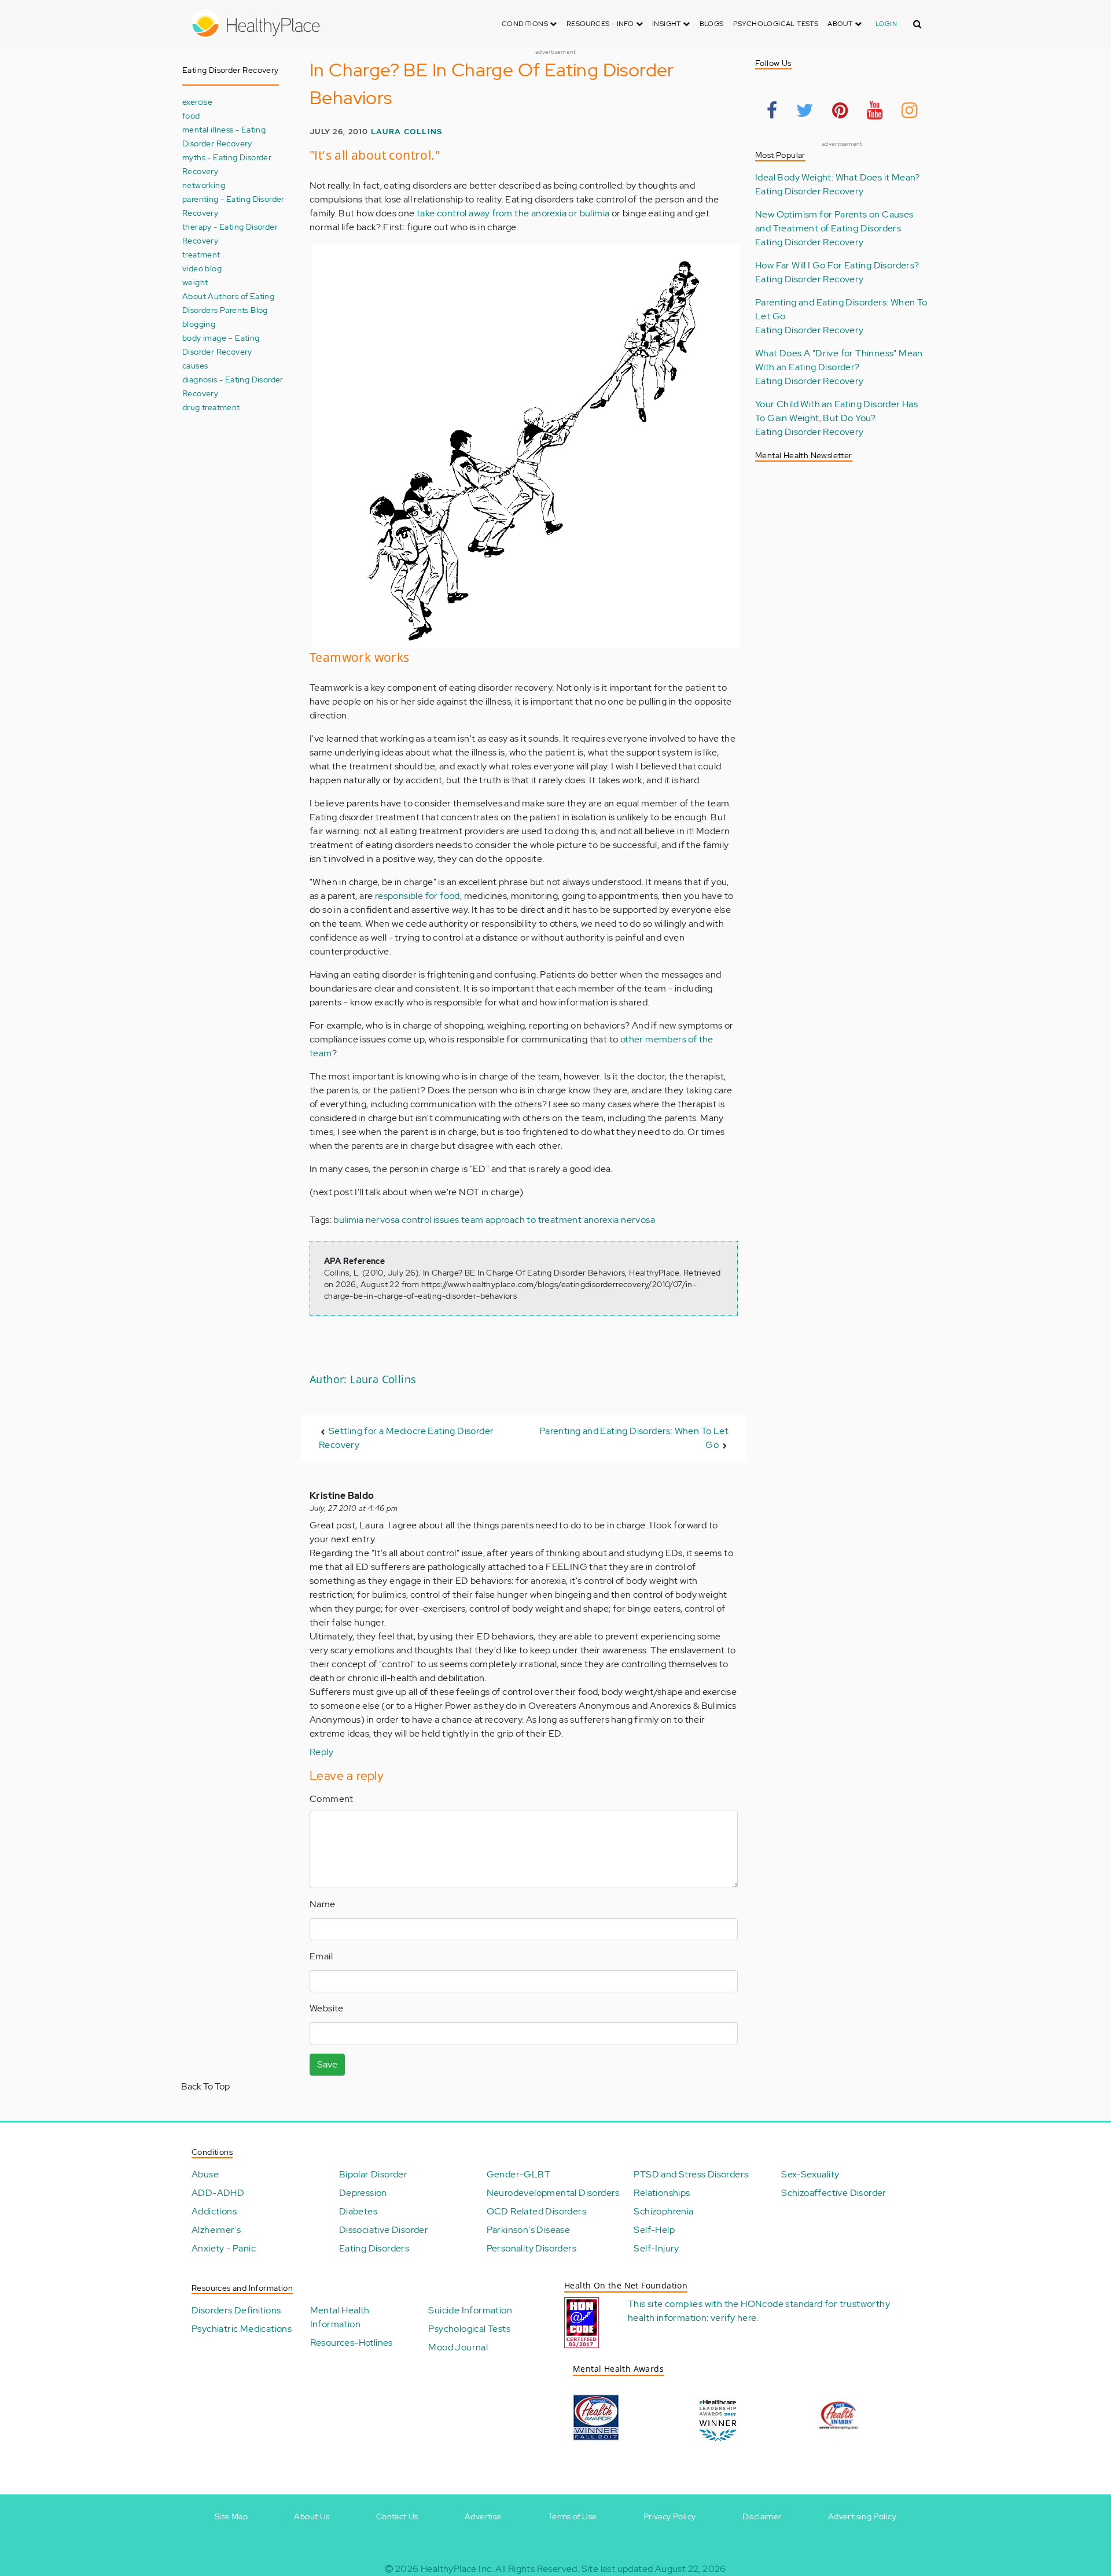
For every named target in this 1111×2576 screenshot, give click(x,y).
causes (195, 365)
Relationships (662, 2193)
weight (195, 282)
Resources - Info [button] (601, 24)
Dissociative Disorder (384, 2230)
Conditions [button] (526, 24)
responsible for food (417, 896)
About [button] (841, 24)
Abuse (205, 2174)
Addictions (214, 2211)
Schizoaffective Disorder (834, 2193)
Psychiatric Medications (242, 2329)
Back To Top (205, 2086)
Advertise (483, 2516)
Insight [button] (667, 24)
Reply (321, 1752)
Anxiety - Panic (224, 2248)
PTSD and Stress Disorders (691, 2174)
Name (323, 1904)
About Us (312, 2516)
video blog (202, 268)
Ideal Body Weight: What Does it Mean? (838, 177)
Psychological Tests (776, 24)
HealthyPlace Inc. (457, 2569)
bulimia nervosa (366, 1220)
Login (886, 24)
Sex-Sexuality (810, 2174)
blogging (199, 324)
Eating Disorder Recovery (810, 191)
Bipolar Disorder (373, 2174)
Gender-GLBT (518, 2174)
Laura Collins (407, 132)
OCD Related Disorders (536, 2211)
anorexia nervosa (619, 1220)
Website (327, 2008)
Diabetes (358, 2211)
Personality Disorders (531, 2248)
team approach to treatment (521, 1220)
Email (321, 1956)
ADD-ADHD (218, 2193)
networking (204, 185)
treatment (201, 254)
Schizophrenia (663, 2211)
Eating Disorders (374, 2248)
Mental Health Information (340, 2317)
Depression (363, 2193)
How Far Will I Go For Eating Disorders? (837, 265)
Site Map (231, 2516)
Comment (332, 1799)
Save (327, 2064)
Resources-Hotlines (352, 2343)
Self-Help (654, 2230)
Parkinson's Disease (529, 2230)
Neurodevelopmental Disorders (553, 2193)
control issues (431, 1220)
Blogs (712, 24)
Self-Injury (656, 2248)
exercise (197, 102)
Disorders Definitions (236, 2310)
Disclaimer (762, 2516)
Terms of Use (573, 2516)
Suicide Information (470, 2310)
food (191, 115)
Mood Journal (458, 2347)
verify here (733, 2318)
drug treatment (211, 407)
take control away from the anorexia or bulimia (513, 213)
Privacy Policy (670, 2516)
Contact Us (397, 2516)
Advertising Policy (862, 2516)
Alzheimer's (216, 2230)
